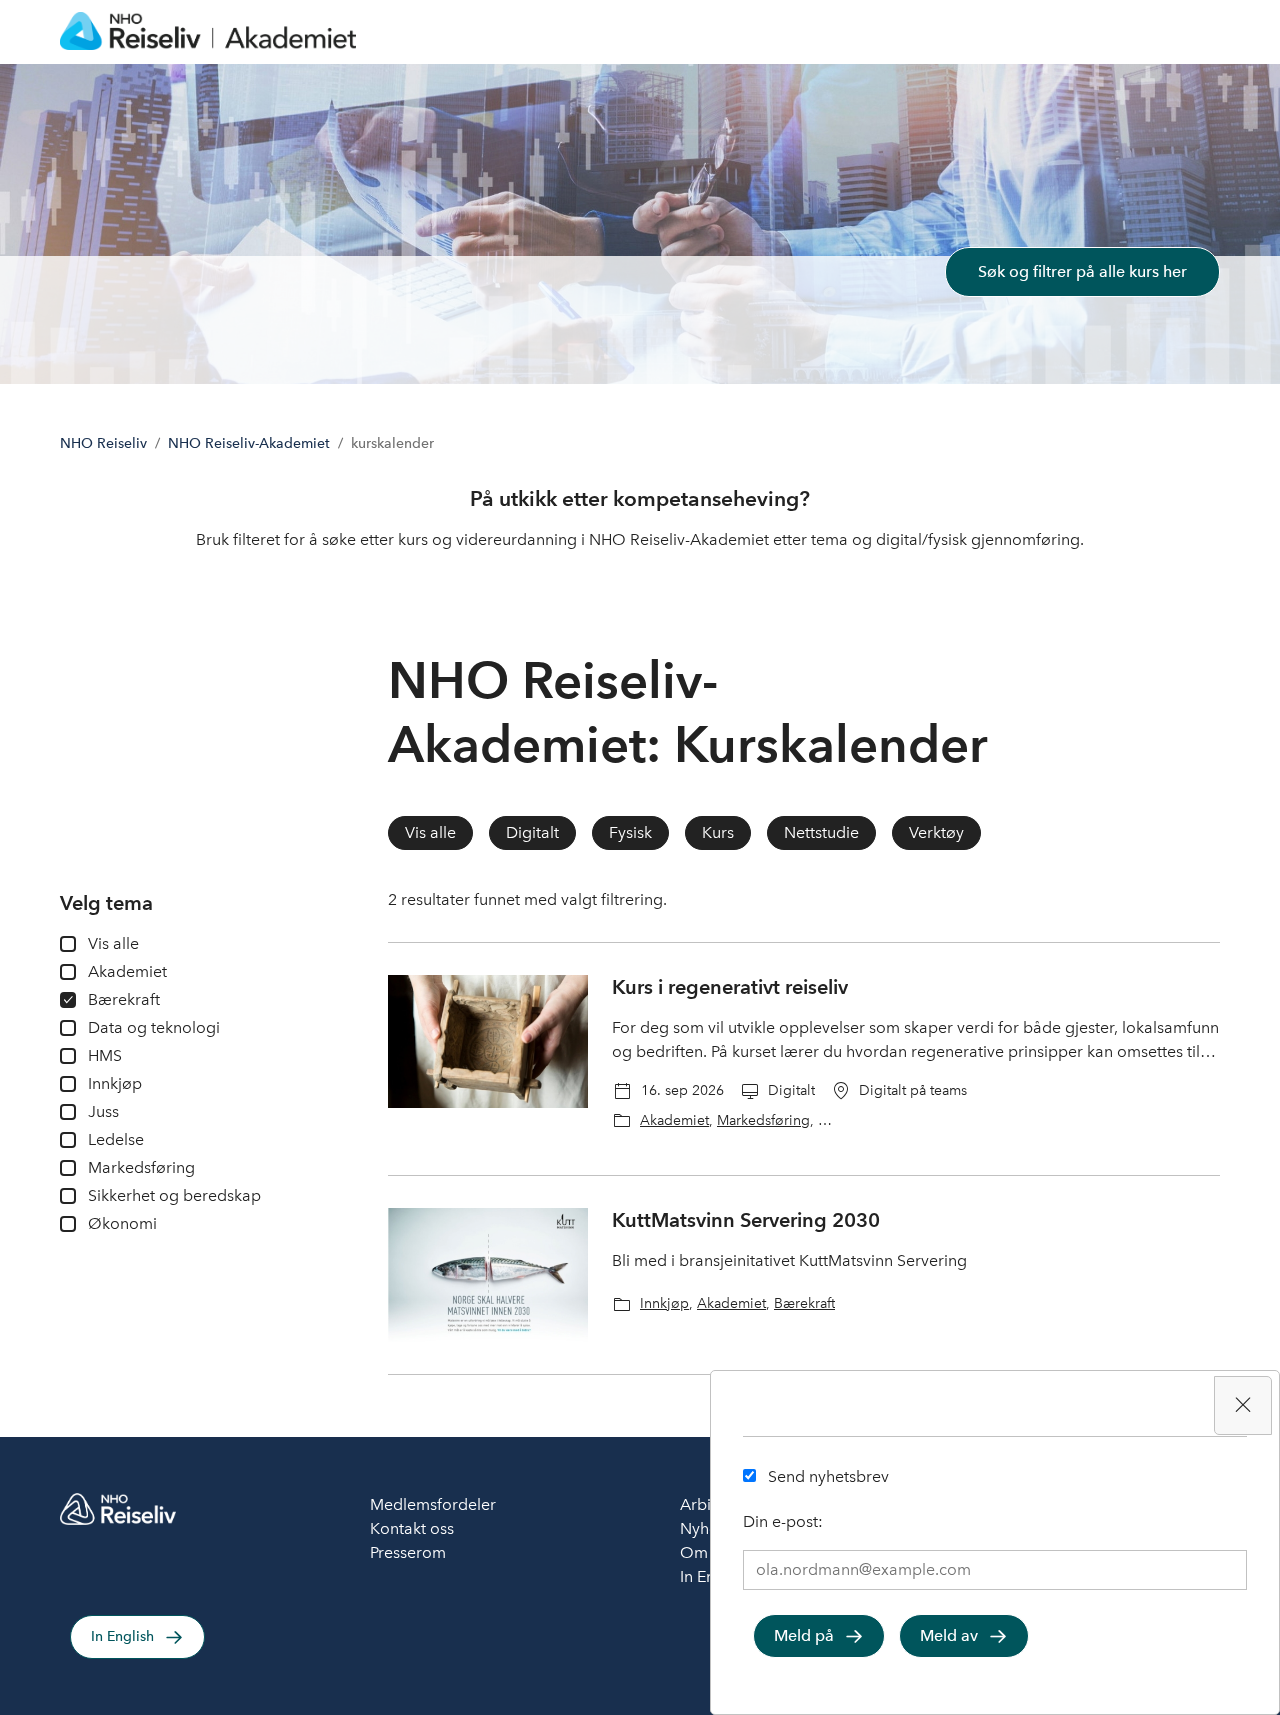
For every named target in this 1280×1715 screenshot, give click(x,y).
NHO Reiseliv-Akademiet (249, 443)
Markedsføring (763, 1120)
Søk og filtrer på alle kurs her (1082, 271)
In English (122, 1636)
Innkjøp (664, 1303)
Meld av (949, 1635)
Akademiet (674, 1120)
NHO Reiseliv (103, 443)
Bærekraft (804, 1303)
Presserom (408, 1552)
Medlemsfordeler (433, 1504)
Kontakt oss (412, 1528)
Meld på (804, 1635)
